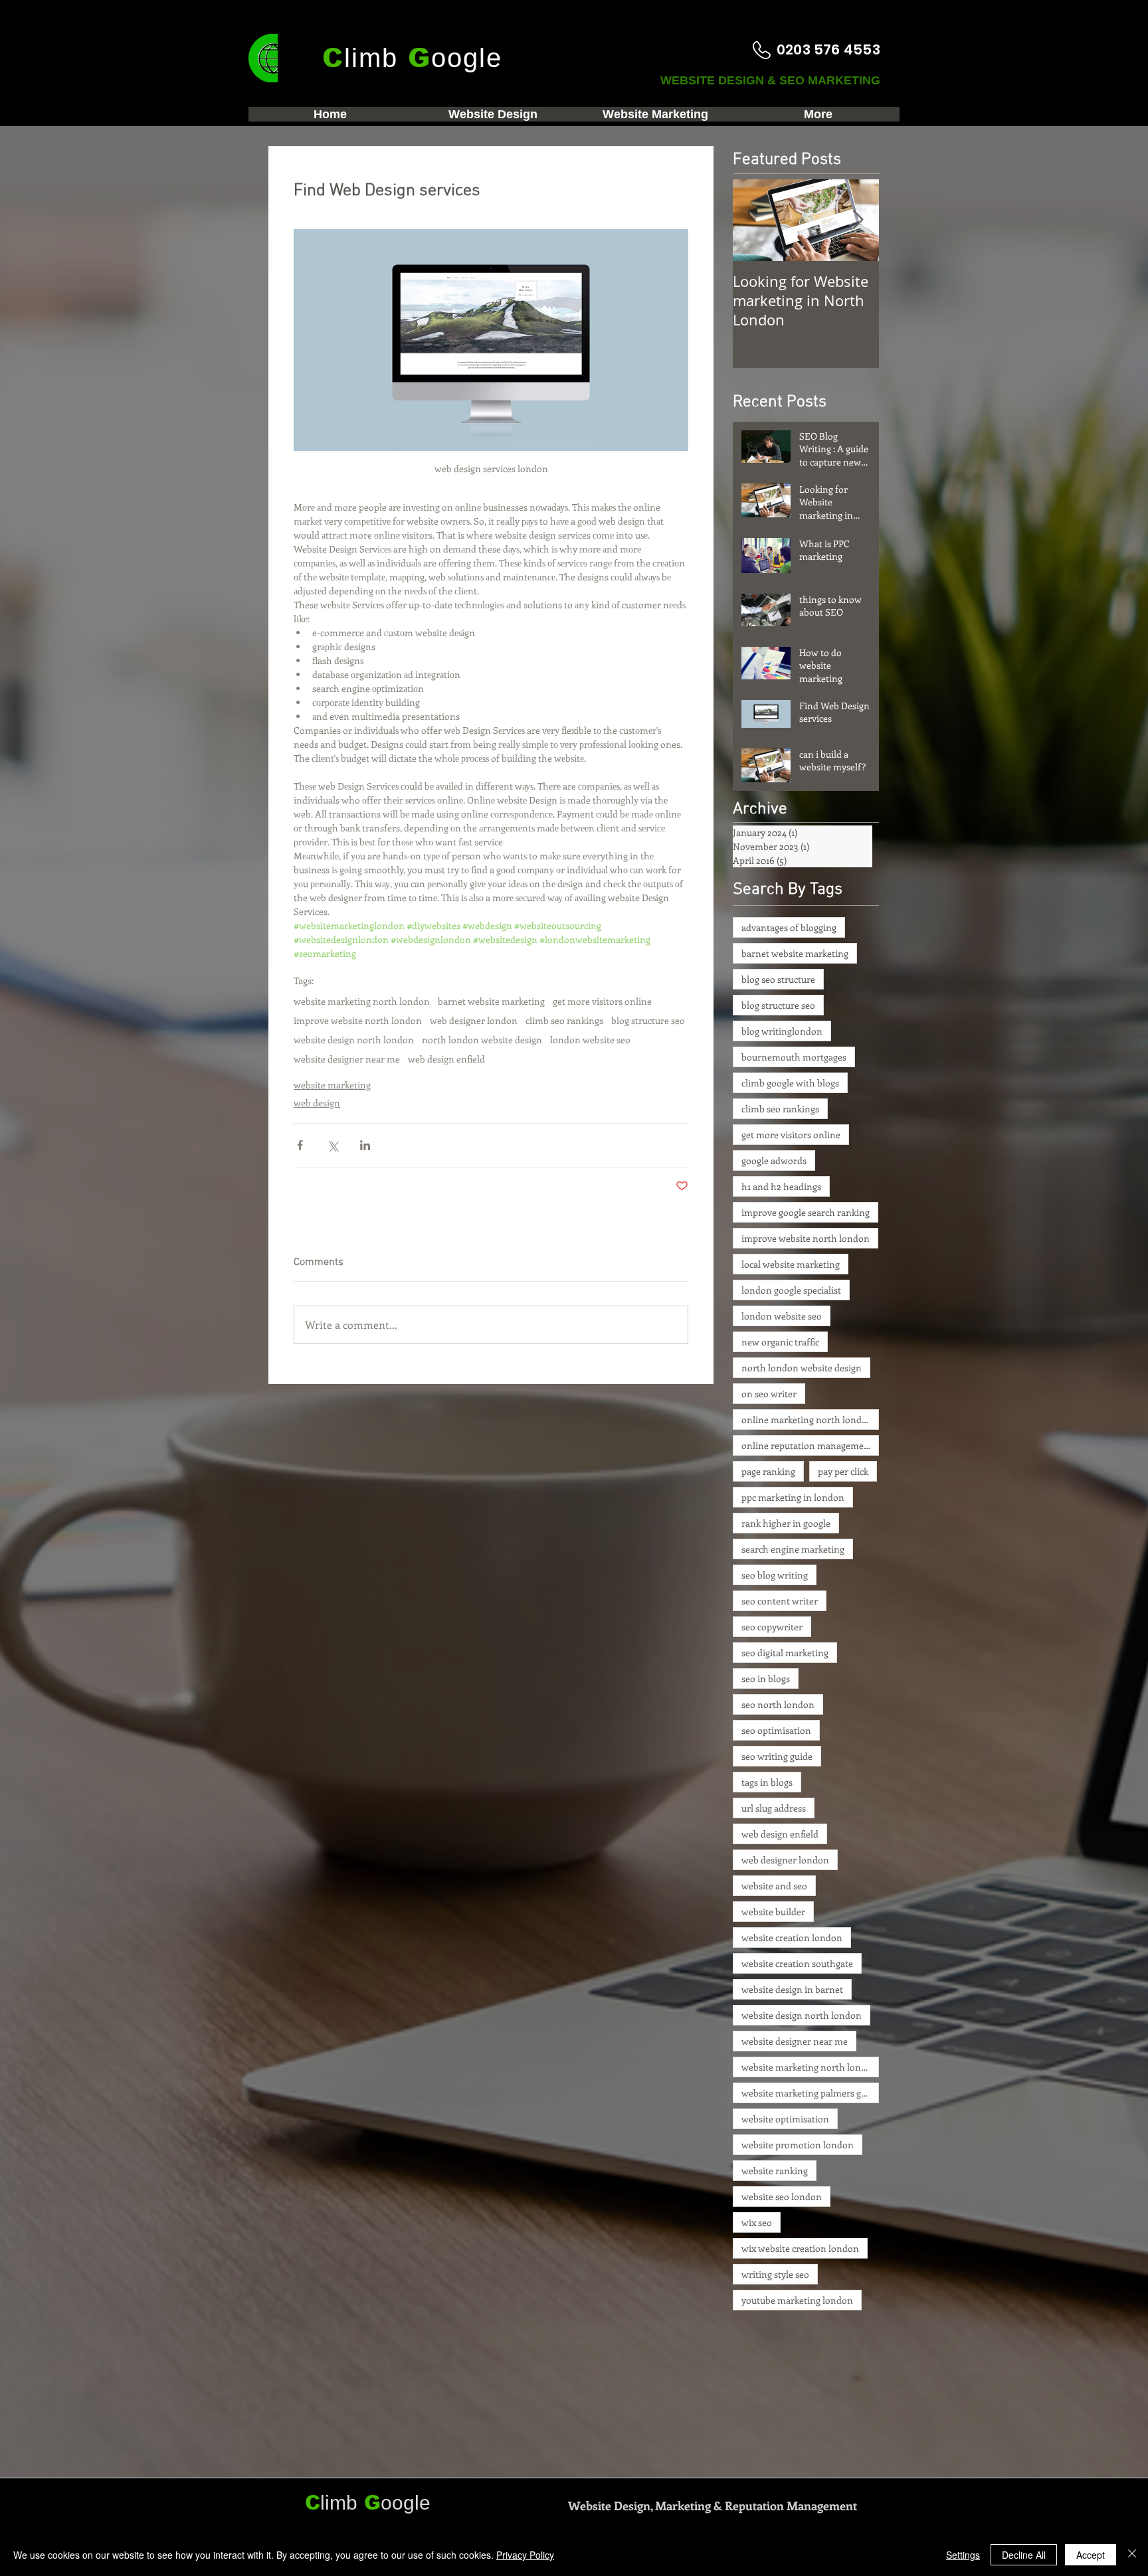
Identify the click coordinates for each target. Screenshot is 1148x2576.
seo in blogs (766, 1678)
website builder (773, 1912)
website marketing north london (362, 1001)
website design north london (354, 1040)
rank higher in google (786, 1523)
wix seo (757, 2222)
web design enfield (446, 1059)
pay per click (843, 1471)
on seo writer (769, 1394)
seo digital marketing (785, 1653)
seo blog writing (775, 1575)
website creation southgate (797, 1963)
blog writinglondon (782, 1031)
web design (317, 1103)
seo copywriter (772, 1627)
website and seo (774, 1886)
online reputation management (807, 1445)
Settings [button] (963, 2555)
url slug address (774, 1808)
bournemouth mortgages (794, 1057)
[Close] (1132, 2555)
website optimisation (785, 2119)
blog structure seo (648, 1020)
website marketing (332, 1085)
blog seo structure (778, 979)
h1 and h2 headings (781, 1186)
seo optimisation (776, 1730)
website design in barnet (792, 1989)
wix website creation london (800, 2248)
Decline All (1024, 2555)
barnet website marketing (491, 1001)
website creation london (792, 1937)
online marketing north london (807, 1419)
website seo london (782, 2196)
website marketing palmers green (810, 2093)
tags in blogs (767, 1782)
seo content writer (780, 1601)
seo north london (778, 1704)
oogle (406, 2503)
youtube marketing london (797, 2300)
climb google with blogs (790, 1083)
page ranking (768, 1471)
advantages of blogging (789, 927)
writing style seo (775, 2274)
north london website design (482, 1040)
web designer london (474, 1020)
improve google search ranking (806, 1212)
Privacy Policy (525, 2555)
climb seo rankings (564, 1020)
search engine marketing (793, 1549)
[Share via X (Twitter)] (333, 1145)
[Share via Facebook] (300, 1145)
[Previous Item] (754, 220)
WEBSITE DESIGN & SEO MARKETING (772, 80)
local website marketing (791, 1264)
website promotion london (798, 2145)
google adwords (774, 1160)
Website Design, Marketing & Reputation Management (713, 2506)
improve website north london (358, 1020)
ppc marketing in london (793, 1497)
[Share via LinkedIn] (365, 1145)
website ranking (775, 2171)
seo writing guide (777, 1756)
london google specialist (791, 1290)
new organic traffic (780, 1342)
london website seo (590, 1040)
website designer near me (347, 1059)
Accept (1091, 2555)
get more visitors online (602, 1001)
